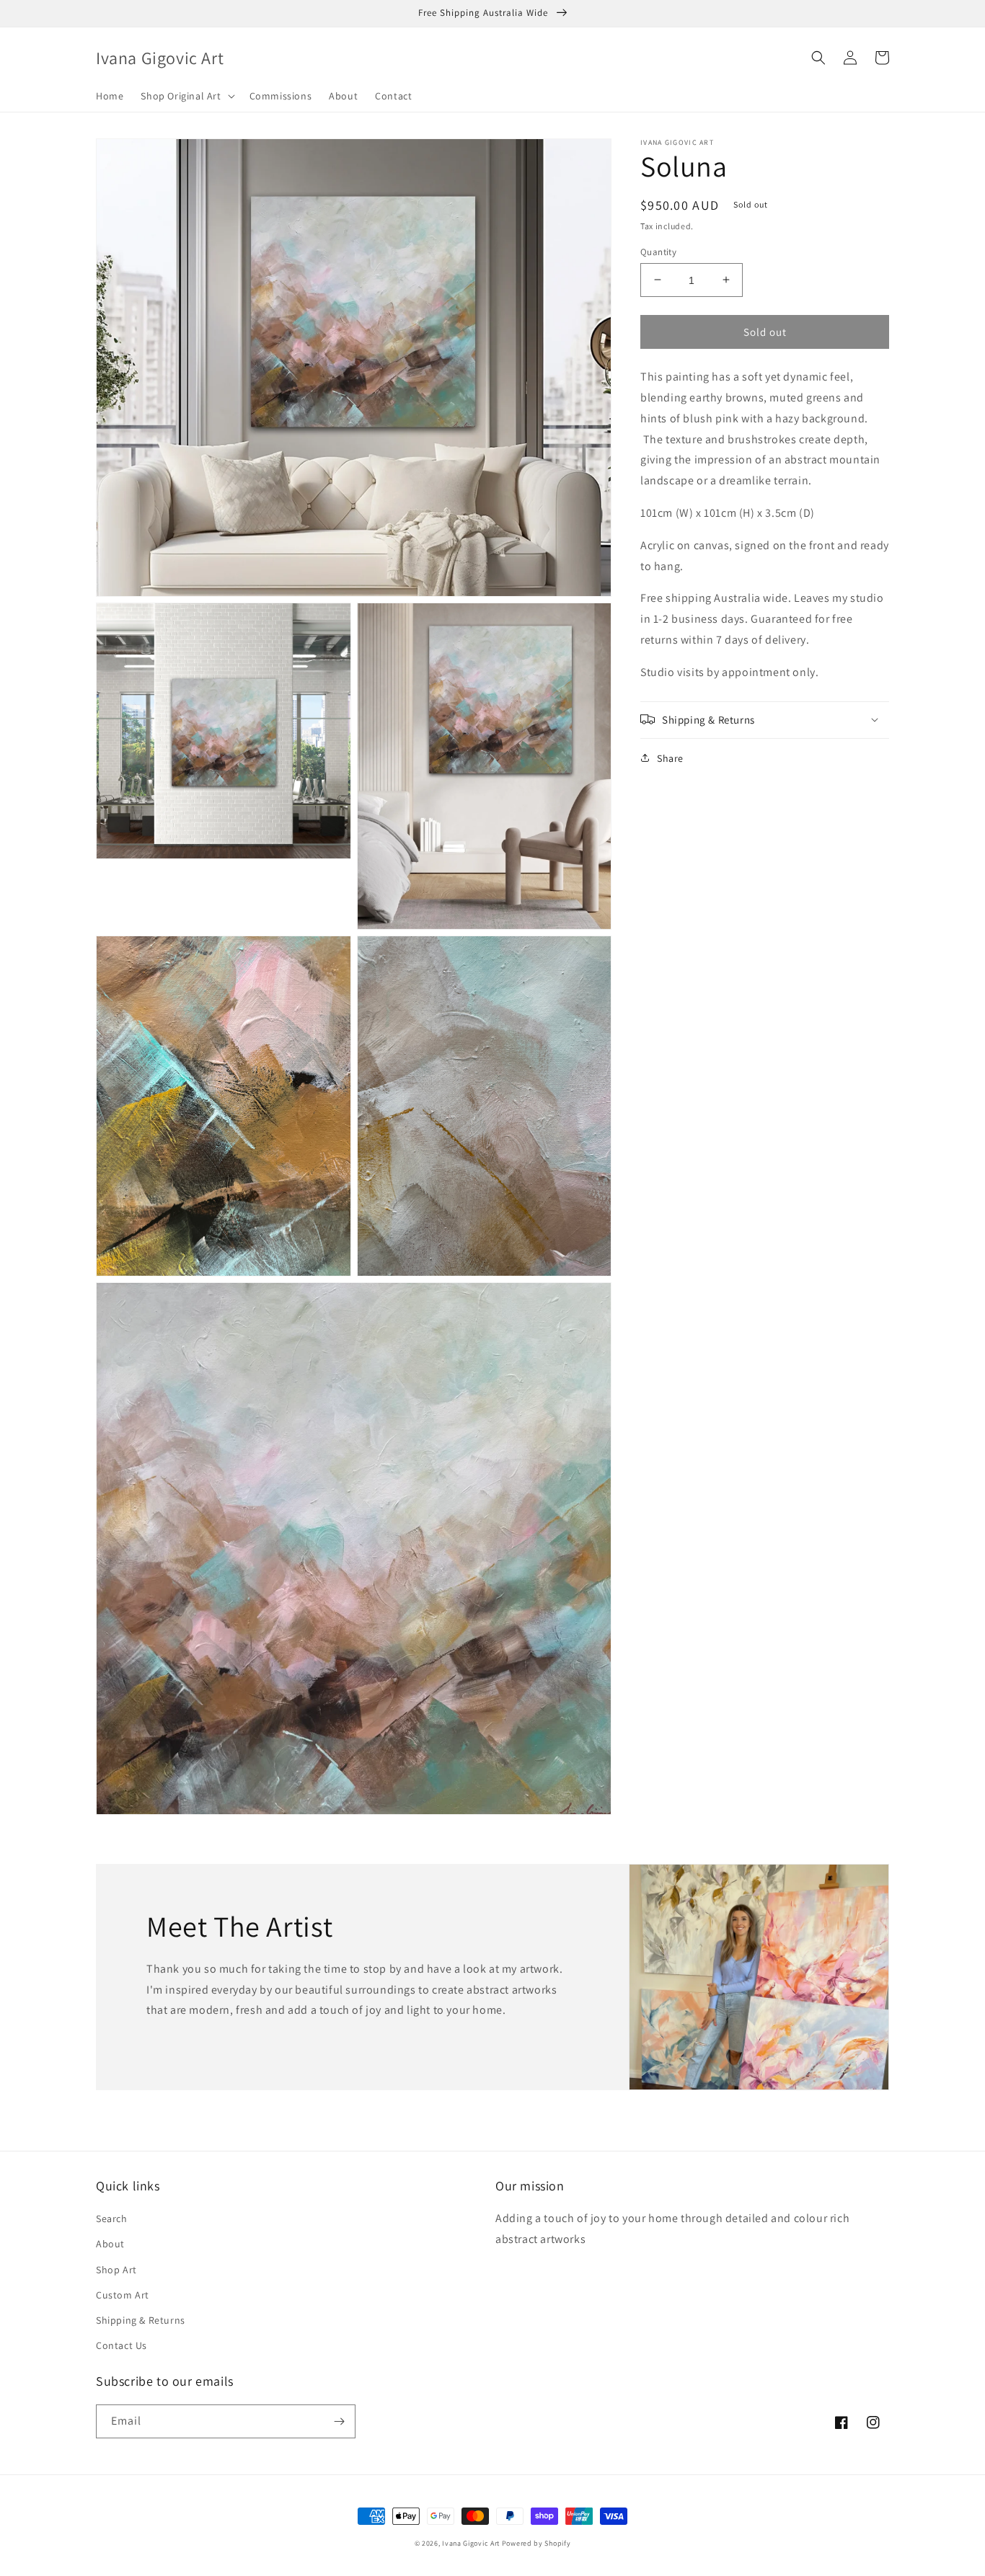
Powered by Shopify (536, 2543)
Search (112, 2219)
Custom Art (123, 2295)
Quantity (658, 251)
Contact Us (122, 2345)
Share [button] (670, 758)
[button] (186, 96)
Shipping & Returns (141, 2320)
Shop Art (116, 2270)
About (110, 2244)
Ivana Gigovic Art (471, 2543)
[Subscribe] (339, 2421)
